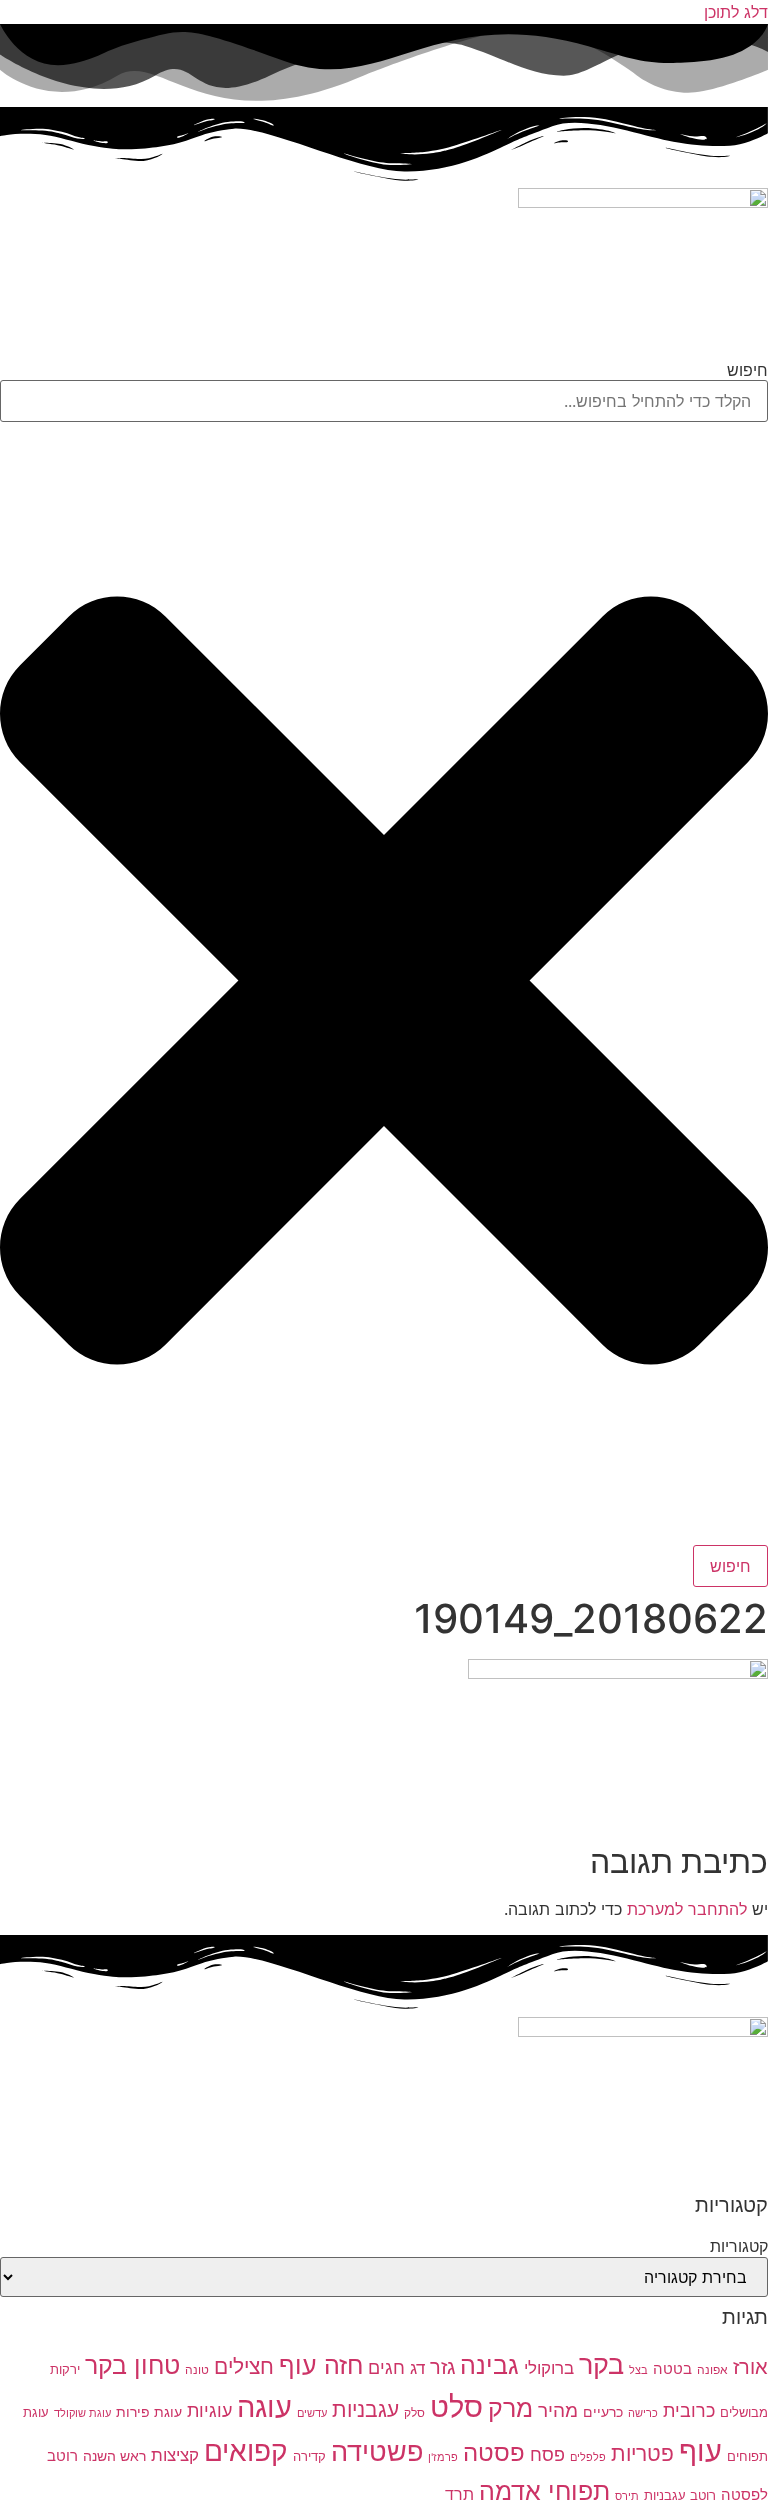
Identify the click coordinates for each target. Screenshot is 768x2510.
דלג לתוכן (736, 12)
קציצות (175, 2455)
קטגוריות (739, 2246)
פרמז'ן (443, 2457)
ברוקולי (549, 2368)
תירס (627, 2496)
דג (417, 2368)
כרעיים (603, 2411)
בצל (638, 2370)
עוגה (264, 2406)
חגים (386, 2367)
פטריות (642, 2453)
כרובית (689, 2410)
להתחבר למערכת (687, 1909)
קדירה (309, 2456)
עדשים (312, 2413)
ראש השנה (114, 2455)
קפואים (246, 2451)
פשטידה (377, 2451)
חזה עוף (321, 2365)
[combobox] (384, 401)
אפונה (712, 2369)
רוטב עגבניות (680, 2495)
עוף (700, 2450)
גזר (442, 2367)
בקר (601, 2364)
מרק (510, 2407)
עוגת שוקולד (82, 2413)
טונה (197, 2369)
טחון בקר (132, 2365)
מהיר (558, 2410)
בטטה (672, 2368)
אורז (750, 2367)
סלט (456, 2406)
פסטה (494, 2452)
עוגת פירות (149, 2411)
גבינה (489, 2364)
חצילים (244, 2366)
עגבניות (365, 2409)
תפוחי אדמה (544, 2491)
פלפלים (588, 2457)
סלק (414, 2412)
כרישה (643, 2413)
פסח (547, 2454)
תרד (459, 2494)
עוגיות (209, 2410)
